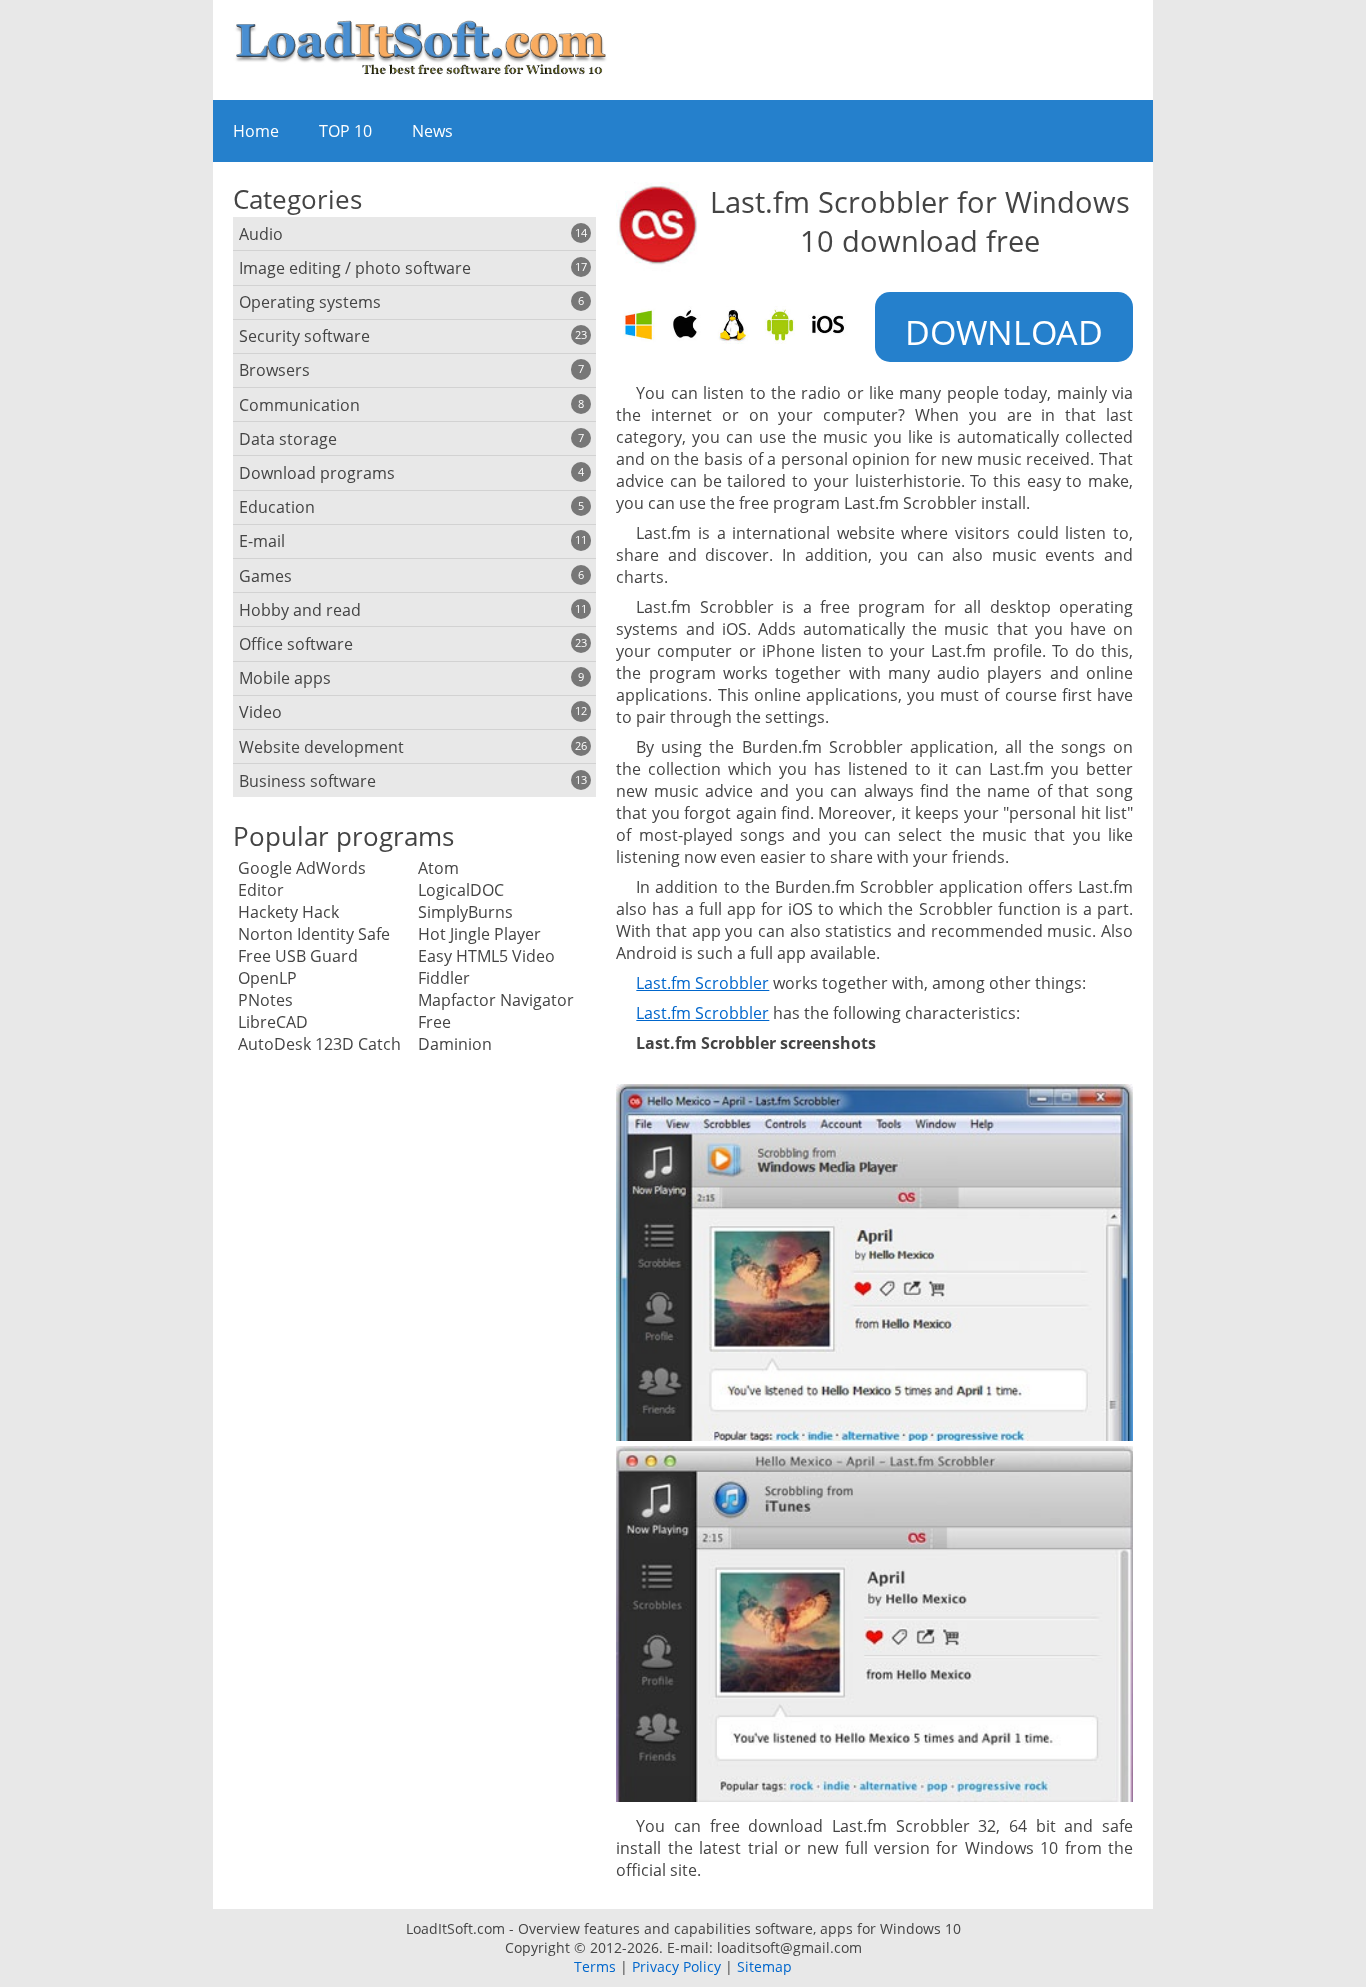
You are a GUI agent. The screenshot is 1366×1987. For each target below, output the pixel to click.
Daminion (455, 1044)
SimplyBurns (465, 912)
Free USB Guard (298, 956)
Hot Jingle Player (479, 934)
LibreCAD (273, 1022)
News (432, 131)
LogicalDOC (461, 890)
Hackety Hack (288, 912)
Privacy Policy (676, 1966)
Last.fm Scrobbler (702, 983)
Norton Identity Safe (314, 934)
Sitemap (764, 1966)
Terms (595, 1966)
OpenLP (267, 978)
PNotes (265, 1000)
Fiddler (444, 978)
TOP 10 (345, 131)
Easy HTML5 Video (486, 956)
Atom (438, 868)
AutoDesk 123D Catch (319, 1044)
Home (256, 131)
